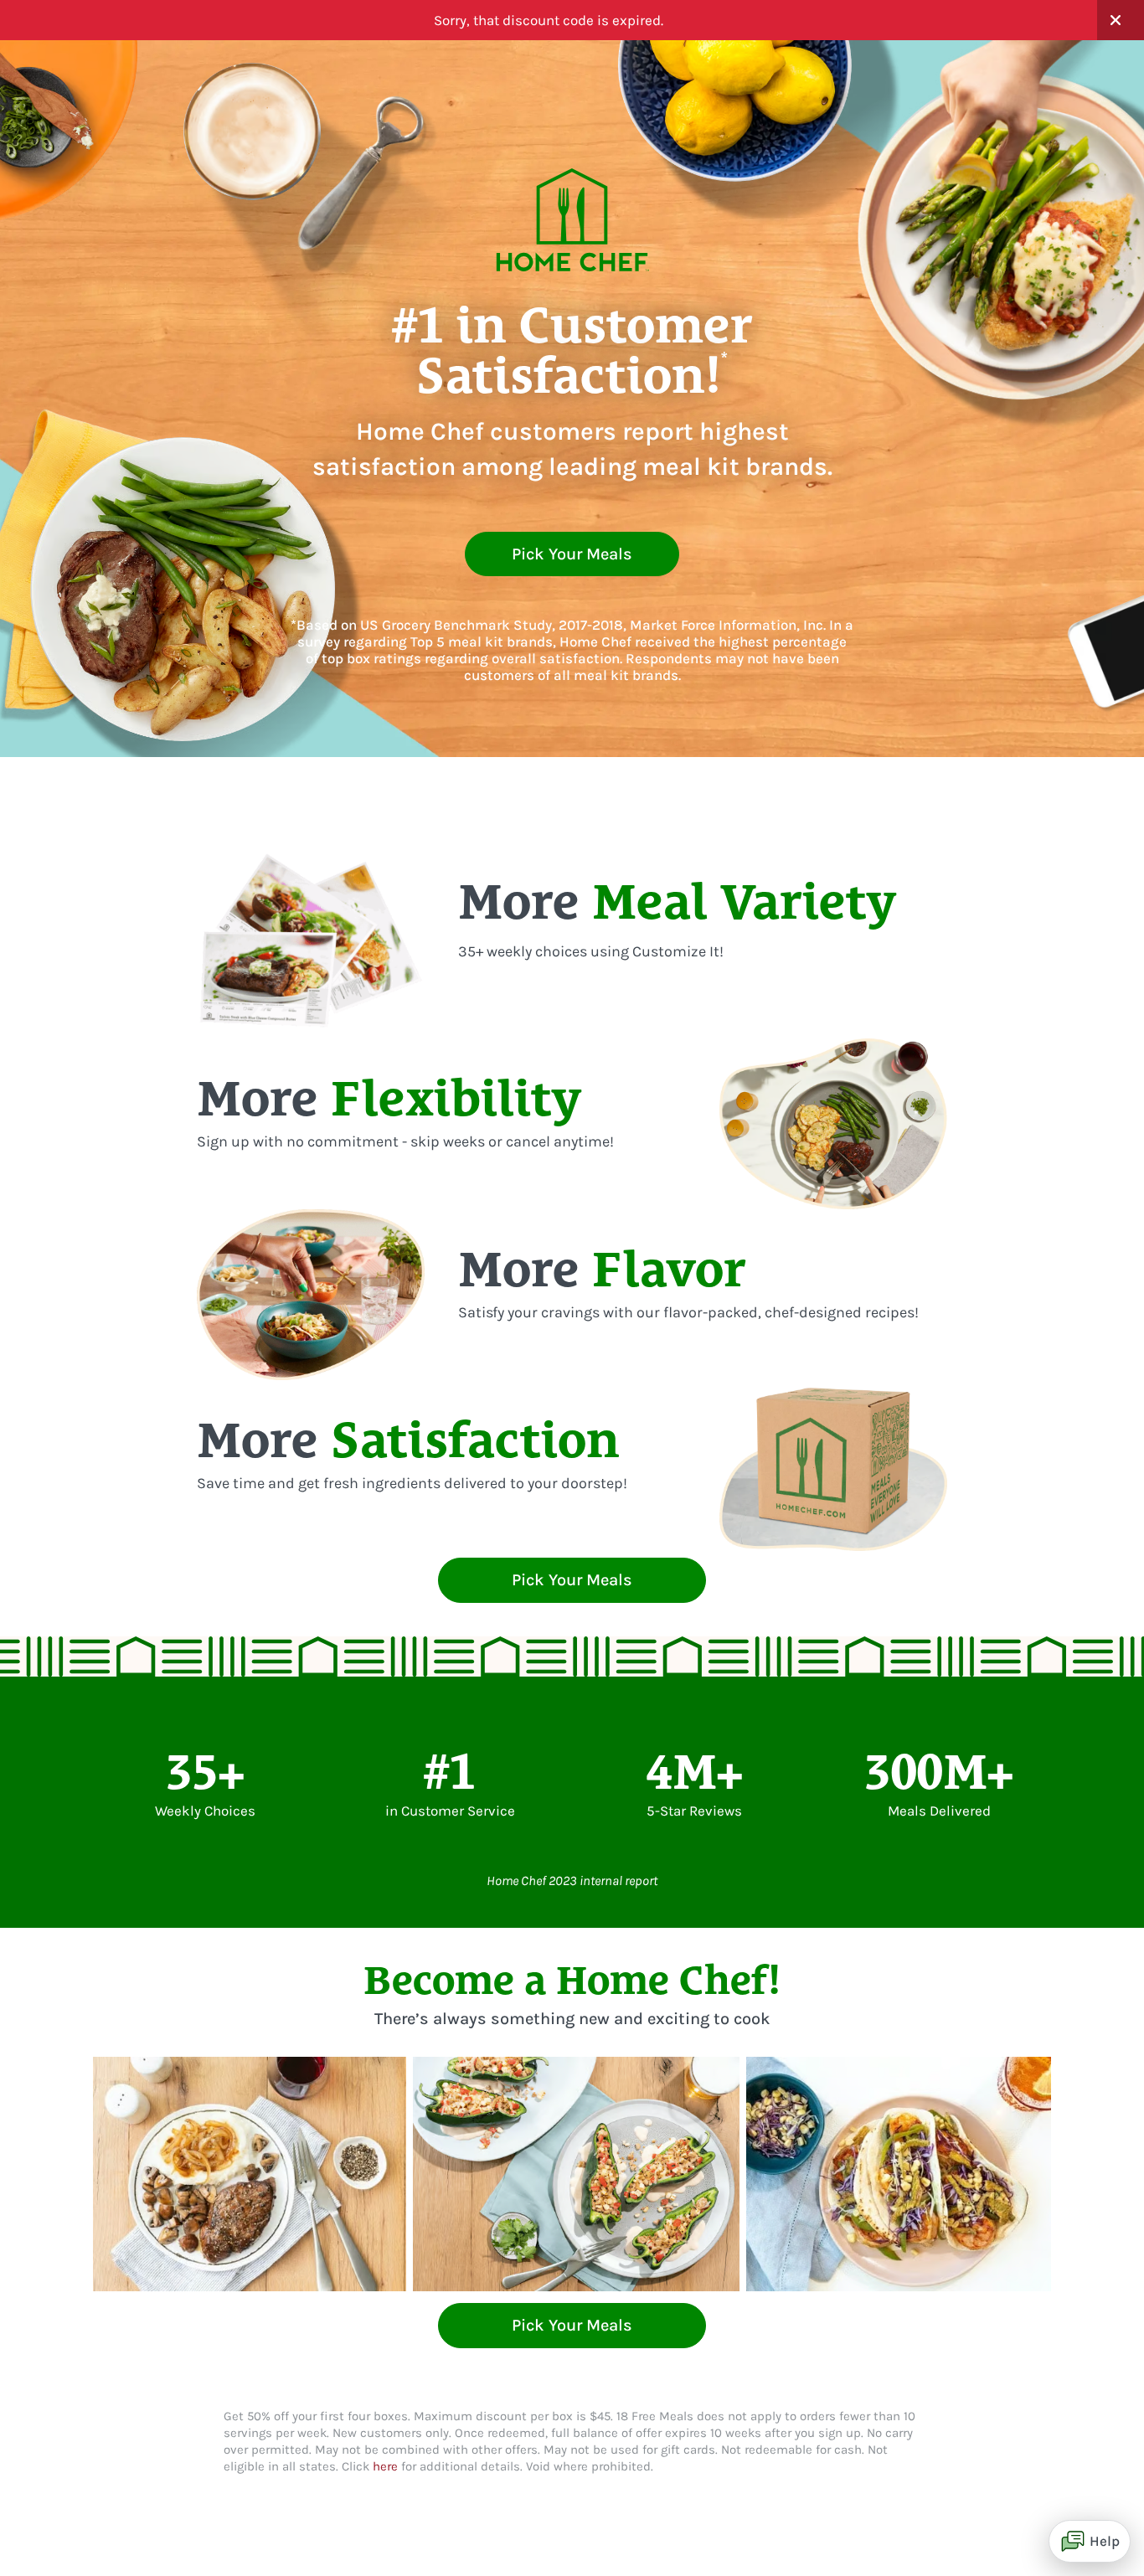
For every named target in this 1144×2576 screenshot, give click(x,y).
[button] (1121, 20)
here (385, 2466)
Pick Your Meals (572, 554)
